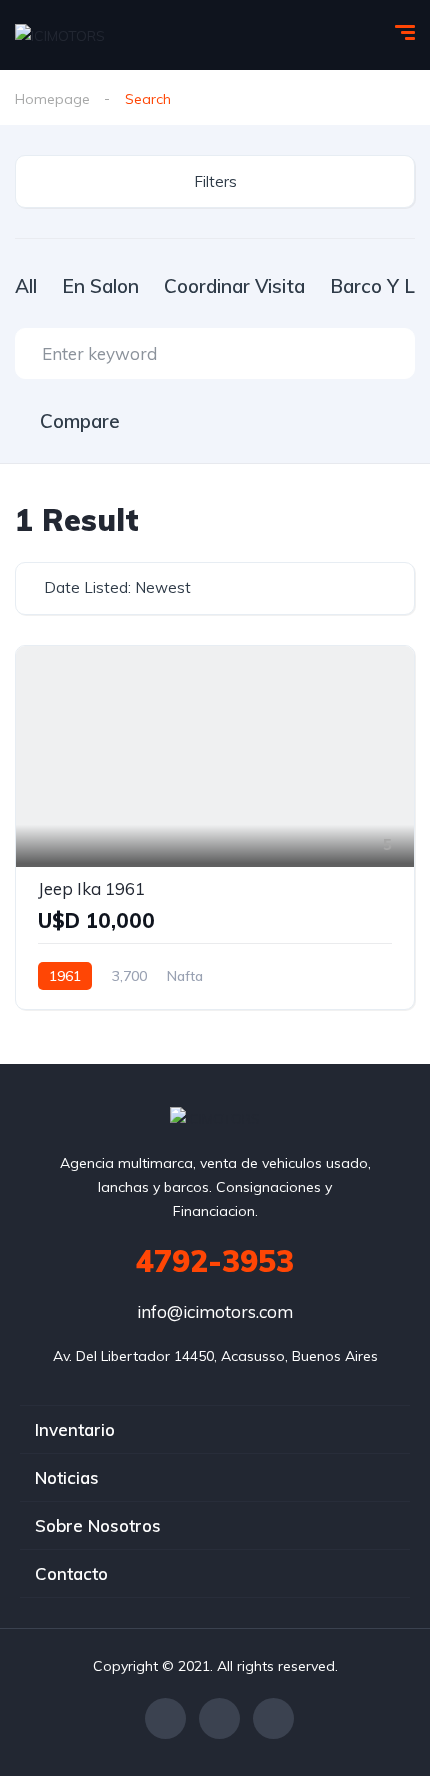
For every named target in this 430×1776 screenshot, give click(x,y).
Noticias (67, 1477)
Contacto (71, 1573)
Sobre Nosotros (98, 1525)
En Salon (100, 286)
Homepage (52, 99)
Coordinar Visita (234, 286)
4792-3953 (215, 1261)
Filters (215, 181)
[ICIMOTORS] (60, 34)
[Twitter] (219, 1718)
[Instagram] (273, 1718)
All (26, 286)
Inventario (75, 1429)
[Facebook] (165, 1718)
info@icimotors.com (215, 1311)
